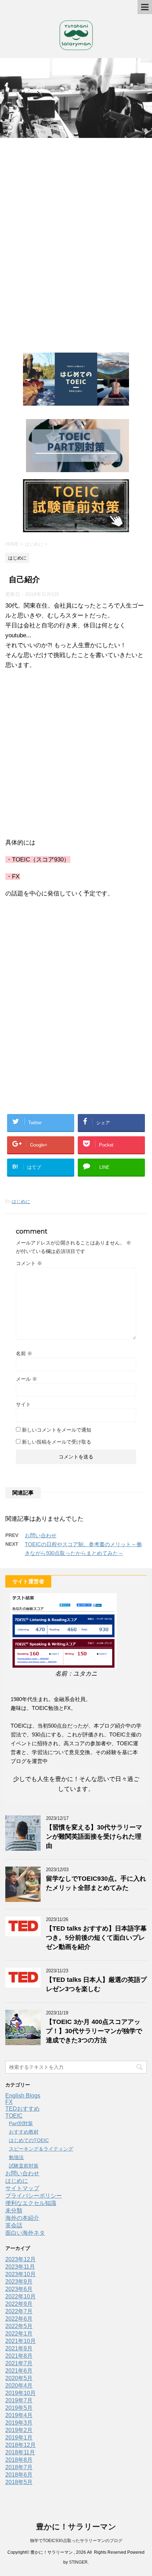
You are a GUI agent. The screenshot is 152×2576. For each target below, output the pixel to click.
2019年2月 (19, 2430)
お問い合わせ (41, 1535)
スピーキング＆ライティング (41, 2149)
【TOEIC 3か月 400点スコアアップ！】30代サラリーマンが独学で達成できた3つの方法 (94, 2031)
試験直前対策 (24, 2166)
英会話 (14, 2225)
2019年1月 (19, 2438)
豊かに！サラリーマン (76, 2527)
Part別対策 (21, 2123)
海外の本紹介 (22, 2218)
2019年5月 (19, 2408)
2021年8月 (19, 2356)
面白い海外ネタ (25, 2233)
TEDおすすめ (22, 2109)
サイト (23, 1404)
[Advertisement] (76, 243)
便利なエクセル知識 (31, 2203)
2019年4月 (19, 2415)
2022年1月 (19, 2334)
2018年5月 (19, 2482)
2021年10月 (21, 2341)
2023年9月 (19, 2282)
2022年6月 (19, 2319)
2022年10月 (21, 2296)
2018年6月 (19, 2475)
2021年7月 (19, 2363)
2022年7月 (19, 2311)
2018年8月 (19, 2460)
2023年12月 (21, 2259)
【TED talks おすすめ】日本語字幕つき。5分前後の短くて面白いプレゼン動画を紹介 (96, 1938)
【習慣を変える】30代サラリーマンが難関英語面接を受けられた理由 (94, 1837)
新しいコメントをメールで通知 (57, 1430)
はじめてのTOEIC (29, 2140)
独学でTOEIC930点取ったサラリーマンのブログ (76, 2541)
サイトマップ (22, 2188)
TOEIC (14, 2116)
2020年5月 (19, 2378)
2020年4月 (19, 2386)
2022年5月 (19, 2326)
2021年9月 (19, 2348)
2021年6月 (19, 2371)
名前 (24, 1353)
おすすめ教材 (24, 2132)
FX (9, 2102)
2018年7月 (19, 2467)
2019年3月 (19, 2423)
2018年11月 (20, 2452)
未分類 (14, 2211)
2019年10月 (21, 2393)
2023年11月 (20, 2267)
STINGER (78, 2562)
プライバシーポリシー (34, 2196)
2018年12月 (21, 2445)
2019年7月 (19, 2400)
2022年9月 (19, 2304)
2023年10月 (21, 2274)
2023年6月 (19, 2289)
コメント (29, 1263)
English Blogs (23, 2096)
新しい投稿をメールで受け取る (57, 1442)
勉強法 (16, 2157)
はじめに (21, 1202)
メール (27, 1379)
